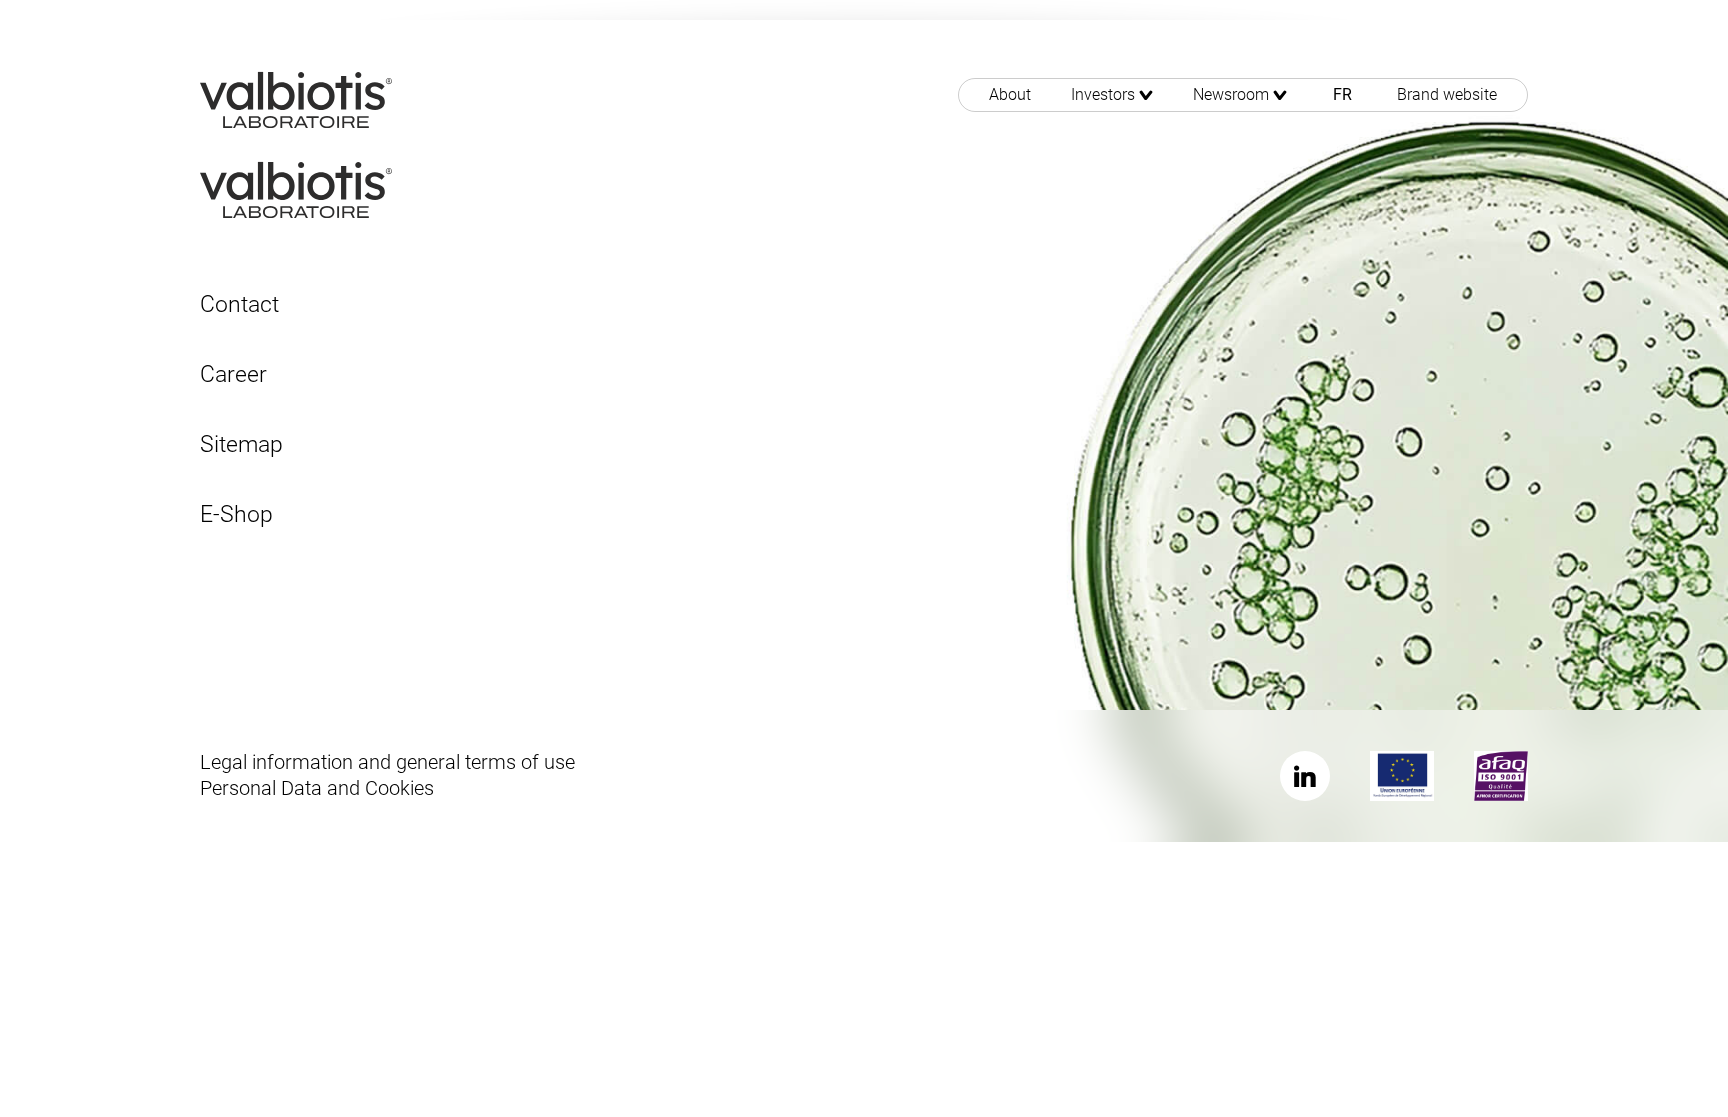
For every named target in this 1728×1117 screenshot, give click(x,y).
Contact (239, 304)
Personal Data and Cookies (317, 788)
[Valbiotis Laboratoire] (296, 98)
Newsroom (1231, 94)
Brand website (1447, 94)
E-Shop (236, 514)
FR (1342, 94)
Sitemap (241, 444)
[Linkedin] (1305, 776)
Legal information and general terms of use (387, 762)
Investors (1103, 94)
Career (233, 374)
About (1010, 94)
